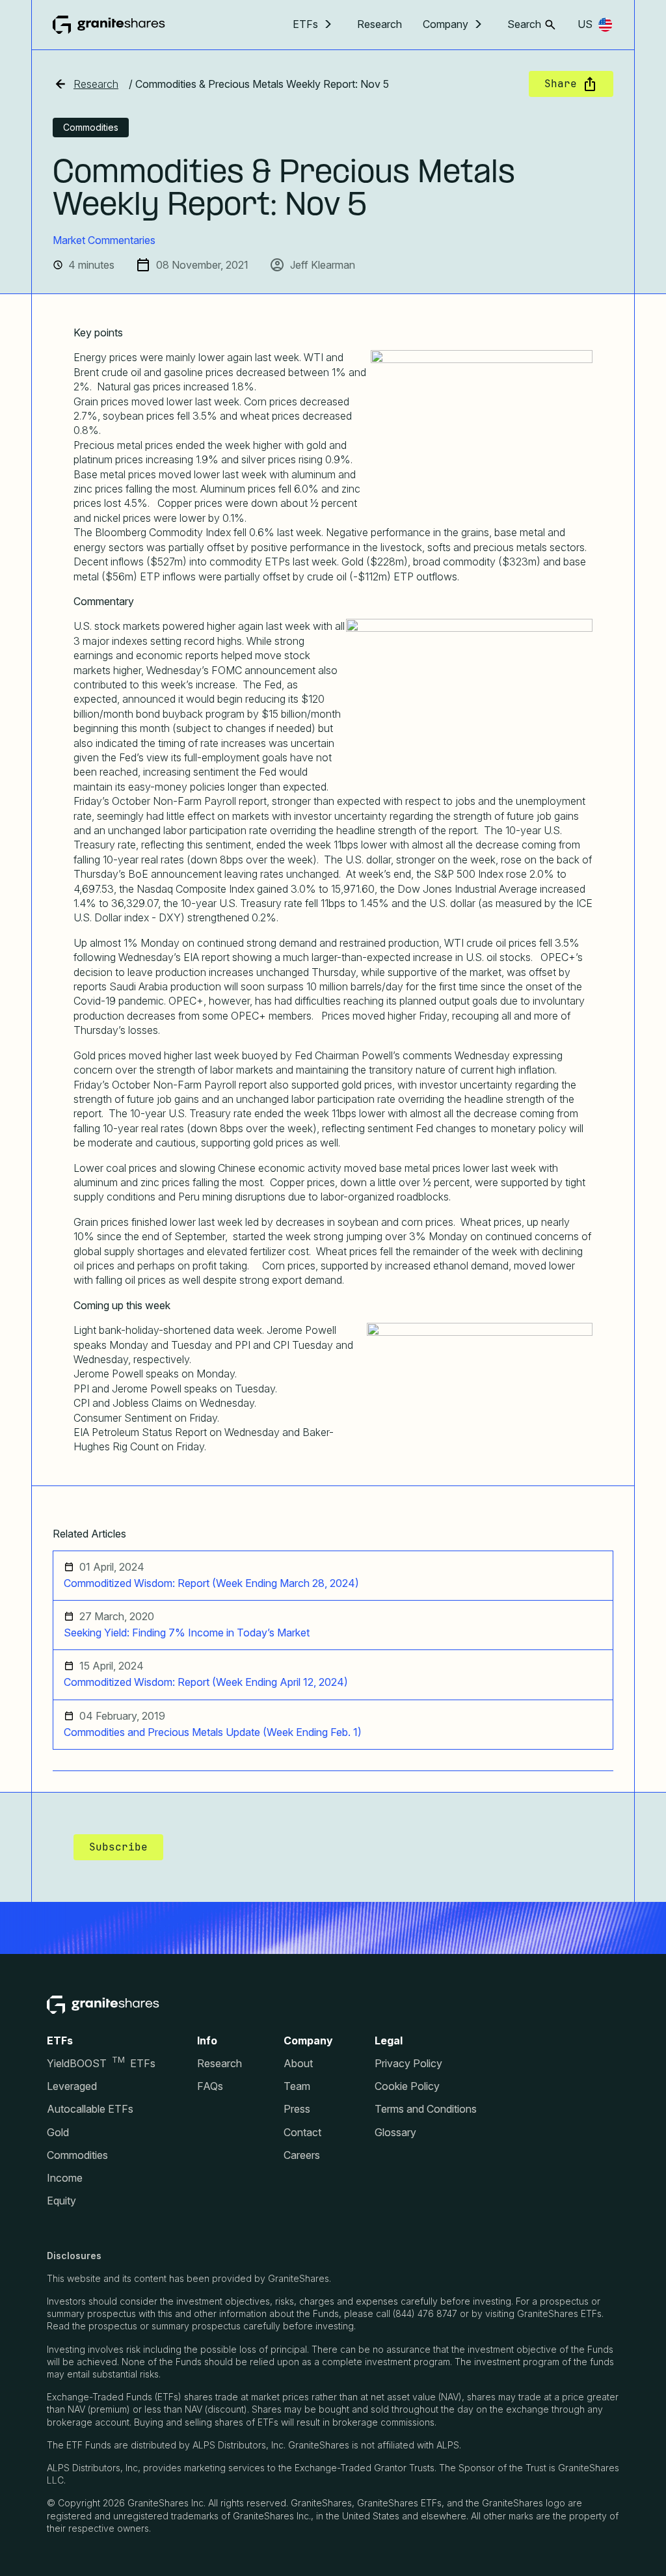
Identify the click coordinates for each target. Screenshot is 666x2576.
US (585, 24)
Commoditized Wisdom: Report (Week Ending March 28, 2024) (211, 1583)
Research (380, 24)
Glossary (395, 2133)
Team (297, 2086)
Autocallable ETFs (90, 2109)
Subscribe (118, 1847)
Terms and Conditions (426, 2109)
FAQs (210, 2086)
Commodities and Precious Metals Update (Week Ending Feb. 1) (213, 1732)
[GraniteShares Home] (109, 25)
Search (524, 24)
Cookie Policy (407, 2086)
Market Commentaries (104, 240)
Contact (302, 2133)
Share (561, 84)
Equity (61, 2201)
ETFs (305, 24)
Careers (302, 2155)
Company (446, 24)
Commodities (77, 2155)
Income (65, 2178)
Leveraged (72, 2086)
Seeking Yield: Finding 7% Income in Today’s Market (187, 1633)
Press (297, 2109)
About (298, 2064)
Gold (58, 2133)
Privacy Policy (408, 2064)
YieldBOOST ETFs (101, 2064)
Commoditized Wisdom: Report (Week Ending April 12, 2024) (206, 1682)
